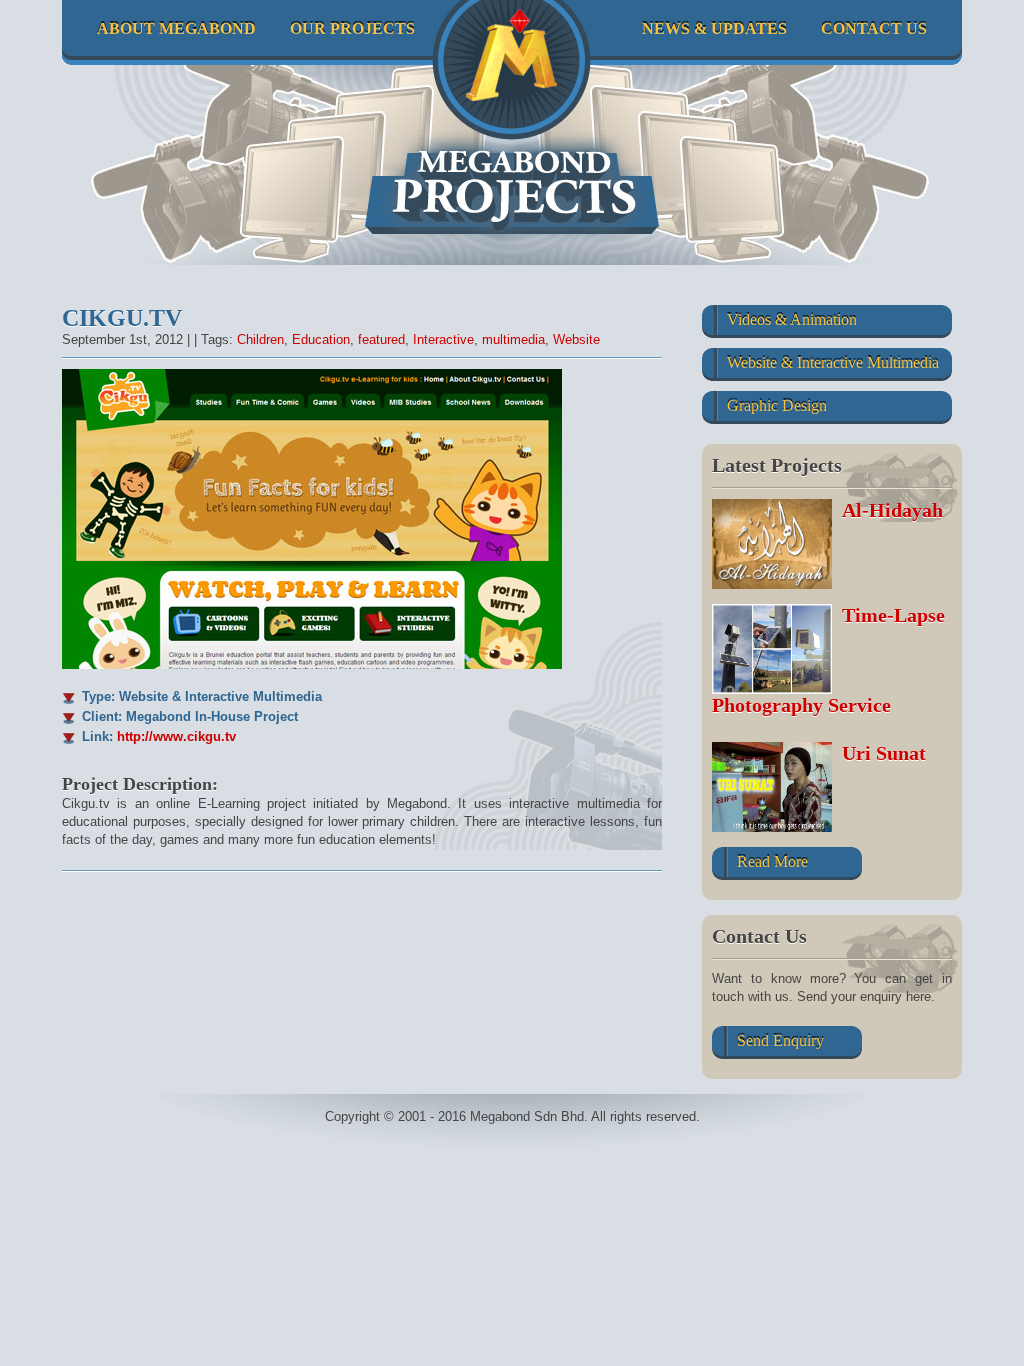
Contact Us (874, 28)
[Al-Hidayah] (777, 544)
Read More (772, 861)
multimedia (513, 339)
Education (321, 339)
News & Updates (714, 28)
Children (260, 339)
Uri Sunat (884, 753)
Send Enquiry (780, 1040)
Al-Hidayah (892, 510)
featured (381, 339)
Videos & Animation (792, 319)
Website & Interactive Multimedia (833, 362)
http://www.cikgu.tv (176, 736)
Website (576, 339)
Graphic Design (777, 405)
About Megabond (176, 28)
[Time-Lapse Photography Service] (777, 649)
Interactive (443, 339)
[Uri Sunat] (777, 787)
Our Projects (352, 28)
